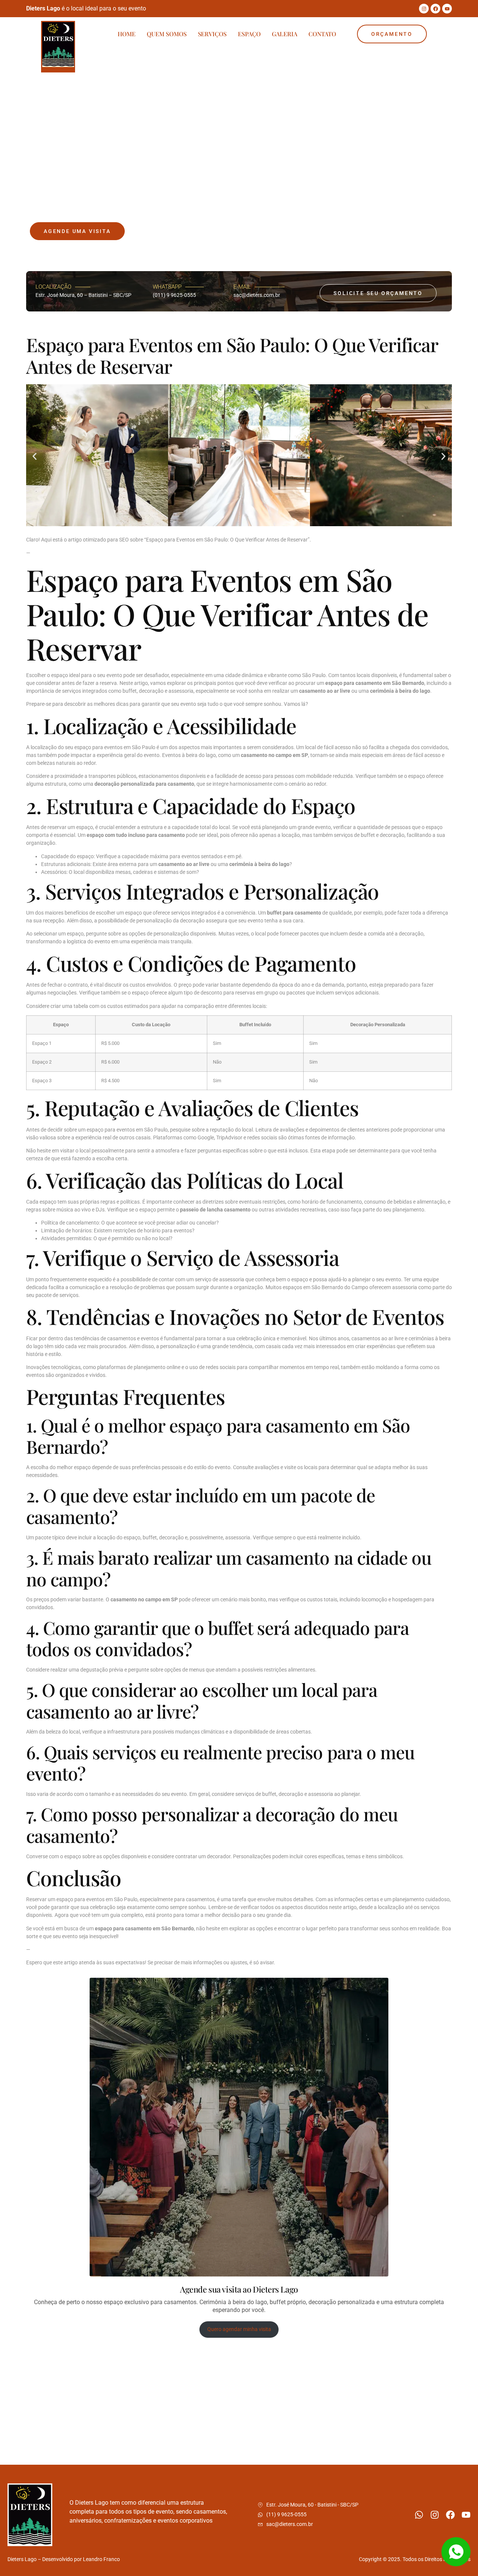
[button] (35, 457)
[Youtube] (447, 9)
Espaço (249, 34)
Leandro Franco (101, 2559)
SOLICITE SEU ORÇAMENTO (378, 293)
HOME (127, 34)
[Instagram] (424, 9)
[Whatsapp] (419, 2515)
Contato (322, 34)
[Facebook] (435, 9)
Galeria (285, 34)
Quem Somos (167, 34)
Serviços (212, 34)
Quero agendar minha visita (239, 2329)
